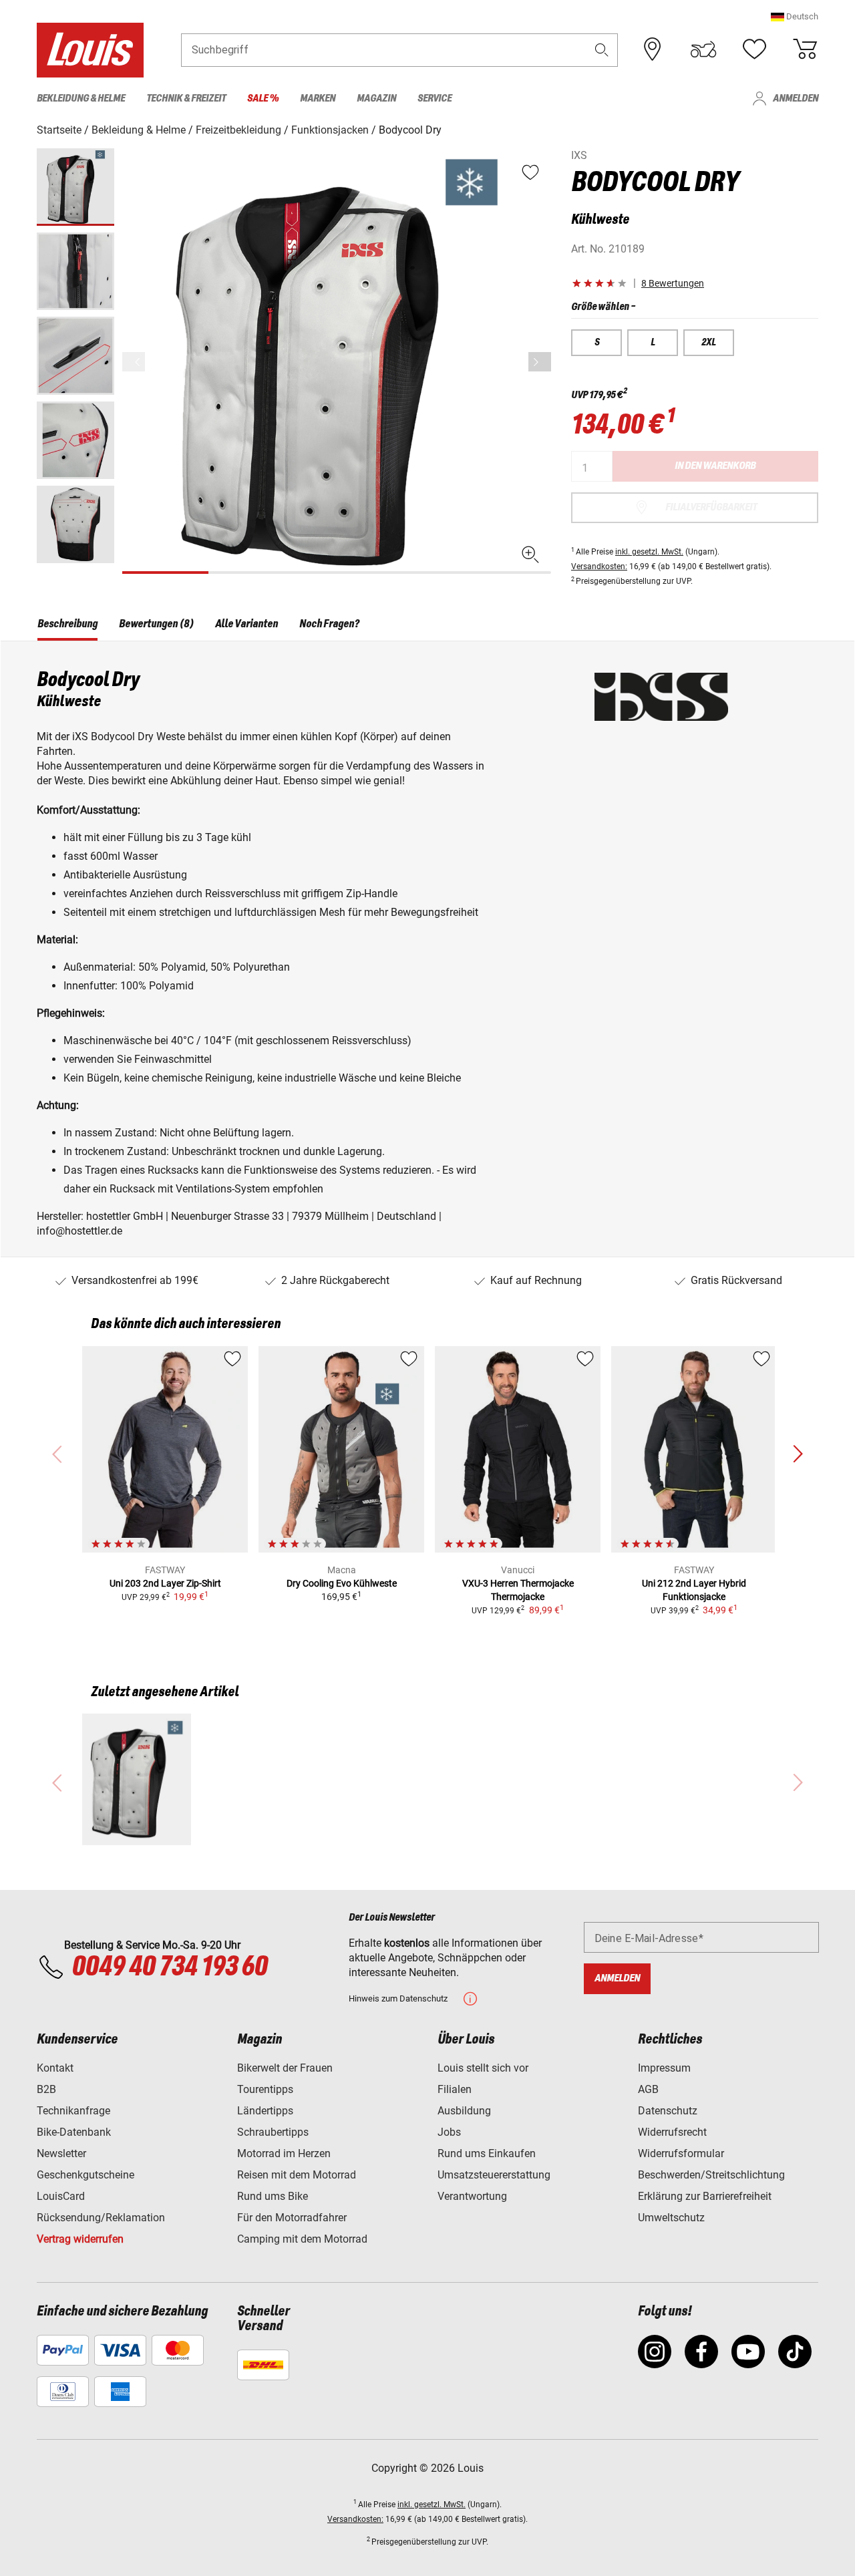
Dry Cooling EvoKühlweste (342, 1583)
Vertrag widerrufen (80, 2239)
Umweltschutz (671, 2218)
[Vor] (540, 362)
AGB (648, 2089)
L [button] (653, 343)
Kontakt (55, 2068)
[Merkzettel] (754, 49)
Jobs (449, 2132)
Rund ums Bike (273, 2196)
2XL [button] (709, 343)
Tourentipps (265, 2089)
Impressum (664, 2068)
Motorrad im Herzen (284, 2153)
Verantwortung (472, 2196)
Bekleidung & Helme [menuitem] (81, 99)
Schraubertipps (273, 2132)
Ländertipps (265, 2111)
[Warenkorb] (805, 49)
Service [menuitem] (435, 99)
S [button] (597, 343)
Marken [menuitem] (318, 99)
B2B (46, 2089)
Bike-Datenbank (74, 2132)
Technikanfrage (73, 2111)
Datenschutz (668, 2111)
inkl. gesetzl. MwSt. (649, 552)
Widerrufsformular (681, 2153)
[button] (795, 16)
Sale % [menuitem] (263, 99)
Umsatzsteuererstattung (494, 2175)
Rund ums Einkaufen (487, 2153)
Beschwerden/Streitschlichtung (711, 2175)
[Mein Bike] (703, 49)
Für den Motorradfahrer (292, 2218)
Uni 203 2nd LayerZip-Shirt (165, 1583)
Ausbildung (464, 2111)
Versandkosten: (599, 567)
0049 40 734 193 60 (169, 1967)
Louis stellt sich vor (483, 2068)
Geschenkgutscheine (85, 2175)
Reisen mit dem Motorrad (297, 2175)
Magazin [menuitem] (376, 99)
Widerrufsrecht (672, 2132)
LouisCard (61, 2196)
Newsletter (61, 2153)
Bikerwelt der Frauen (285, 2068)
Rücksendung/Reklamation (101, 2218)
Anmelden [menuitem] (796, 99)
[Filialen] (653, 49)
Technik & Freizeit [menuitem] (186, 99)
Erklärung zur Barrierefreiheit (705, 2196)
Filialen (455, 2089)
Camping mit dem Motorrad (302, 2239)
